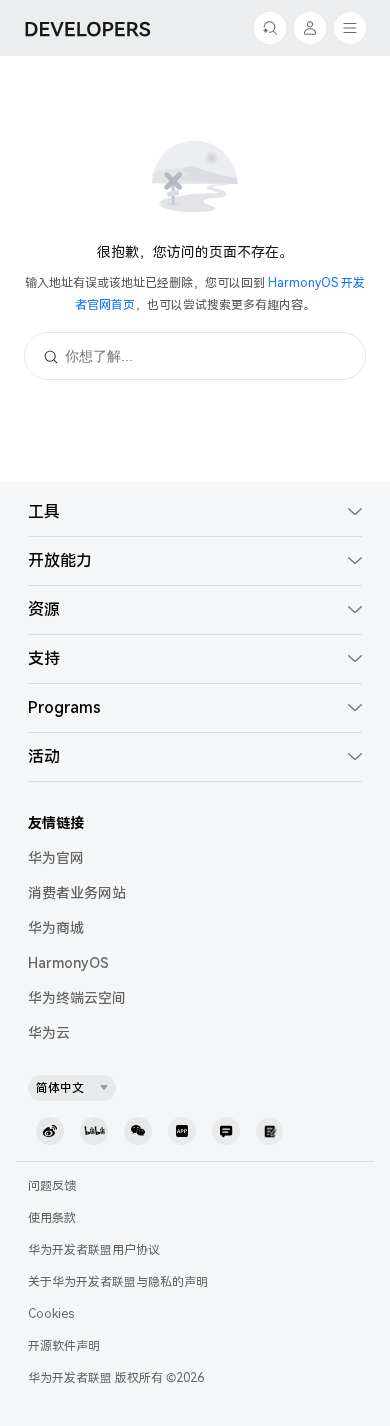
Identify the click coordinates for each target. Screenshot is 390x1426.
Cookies (51, 1314)
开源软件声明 (64, 1346)
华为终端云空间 (77, 998)
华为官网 (56, 858)
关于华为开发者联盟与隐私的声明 (118, 1282)
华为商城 (56, 928)
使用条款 (52, 1218)
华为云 (49, 1033)
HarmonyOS (68, 963)
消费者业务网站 (77, 893)
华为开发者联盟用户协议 (94, 1250)
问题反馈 (52, 1186)
